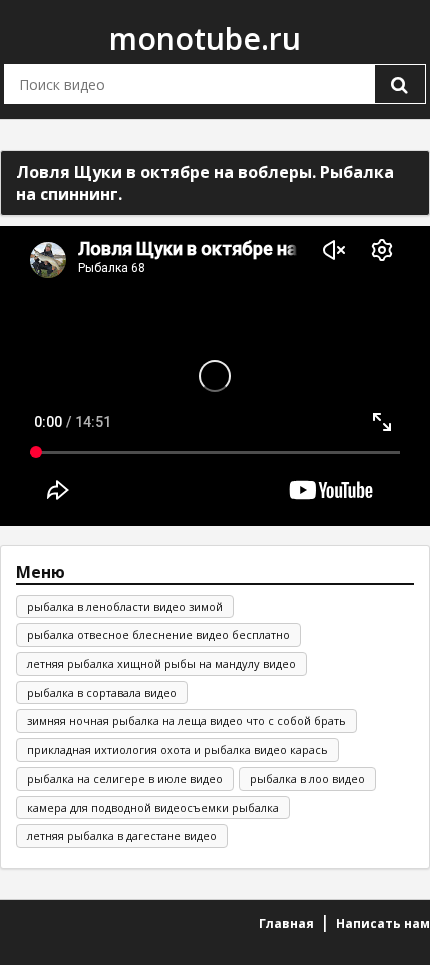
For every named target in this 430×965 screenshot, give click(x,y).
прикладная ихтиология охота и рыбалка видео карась (177, 749)
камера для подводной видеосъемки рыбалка (153, 807)
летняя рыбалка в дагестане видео (122, 835)
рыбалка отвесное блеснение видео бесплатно (158, 634)
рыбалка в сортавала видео (102, 692)
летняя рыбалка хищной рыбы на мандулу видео (161, 663)
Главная (286, 923)
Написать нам (383, 923)
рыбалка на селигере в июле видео (125, 778)
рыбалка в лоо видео (307, 778)
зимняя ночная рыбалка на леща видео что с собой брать (186, 720)
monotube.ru (205, 38)
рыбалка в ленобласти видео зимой (125, 606)
